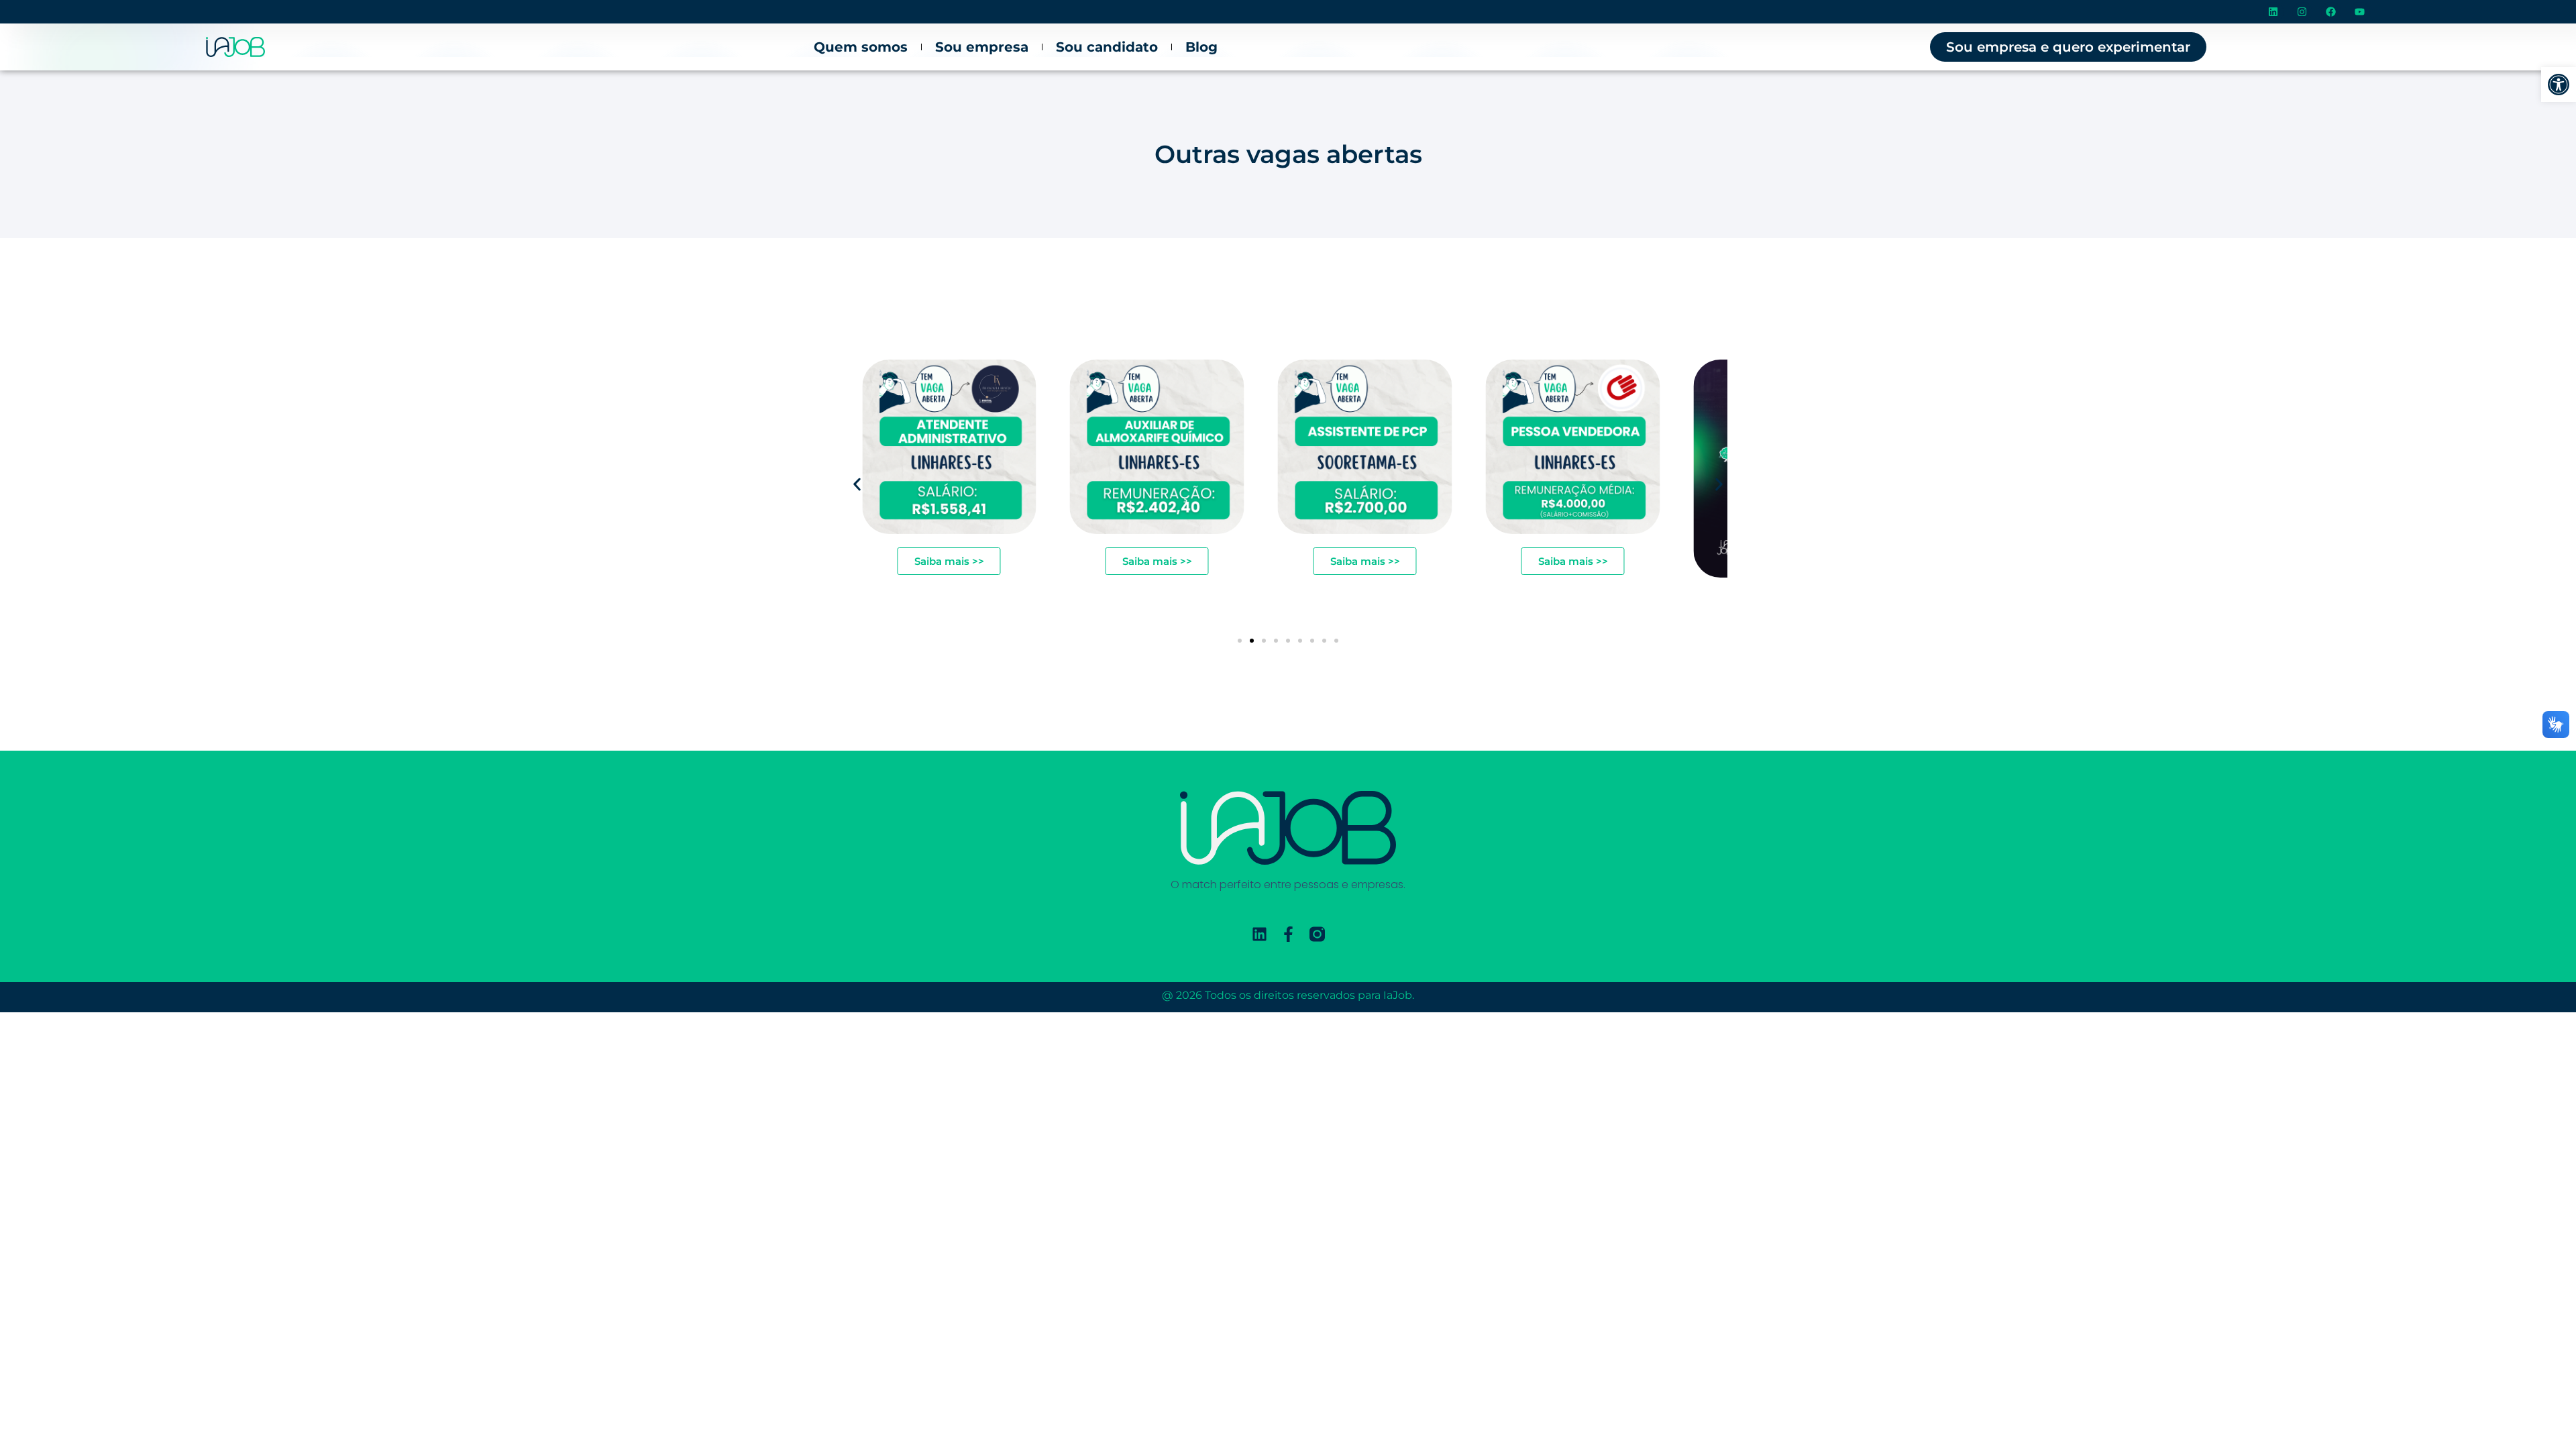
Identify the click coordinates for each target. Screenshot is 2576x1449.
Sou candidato (1107, 47)
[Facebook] (2331, 12)
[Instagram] (2302, 12)
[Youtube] (2360, 12)
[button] (2559, 85)
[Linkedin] (2273, 12)
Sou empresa (982, 47)
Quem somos (861, 47)
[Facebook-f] (1288, 934)
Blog (1201, 47)
